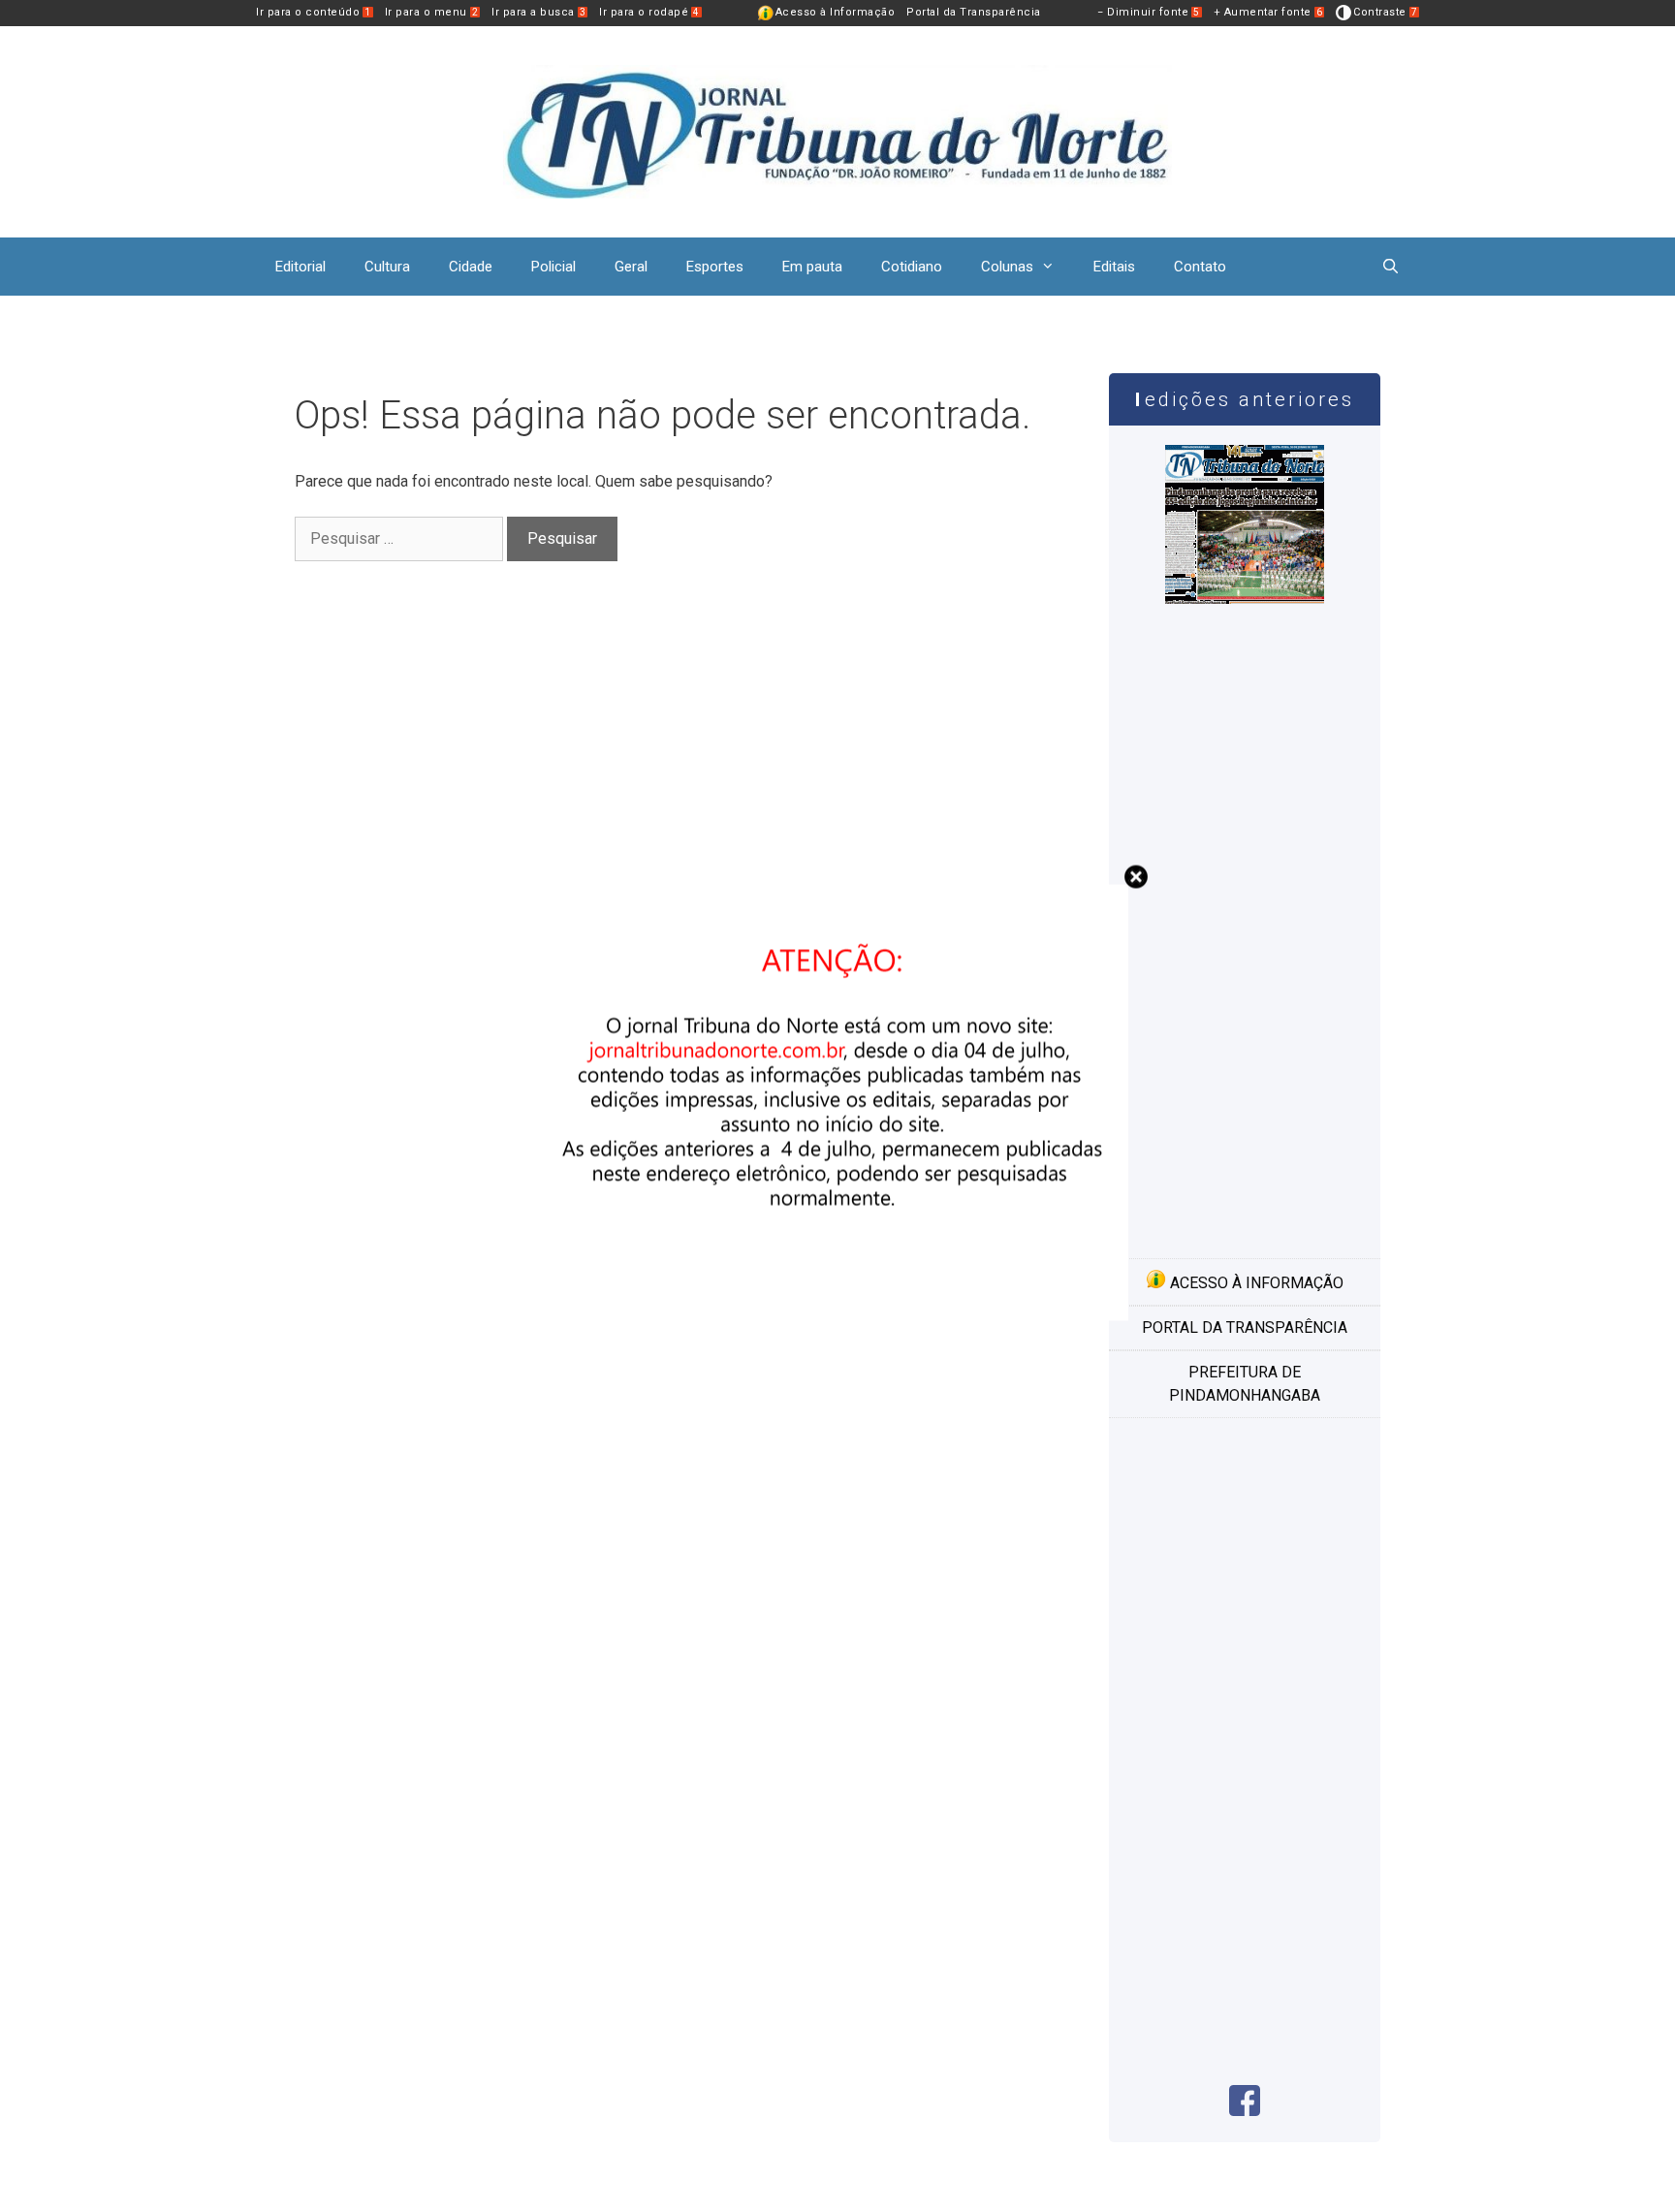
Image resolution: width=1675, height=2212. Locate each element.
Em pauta (812, 267)
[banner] (837, 1316)
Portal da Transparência (974, 12)
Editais (1114, 267)
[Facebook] (1245, 2111)
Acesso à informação (1255, 1283)
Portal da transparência (1245, 1327)
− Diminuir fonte (1149, 12)
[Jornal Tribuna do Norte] (837, 130)
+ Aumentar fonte (1268, 12)
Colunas (1007, 267)
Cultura (387, 267)
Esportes (715, 267)
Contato (1200, 267)
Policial (553, 267)
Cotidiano (912, 267)
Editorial (300, 267)
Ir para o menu (432, 12)
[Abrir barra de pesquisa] (1391, 267)
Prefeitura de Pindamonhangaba (1245, 1384)
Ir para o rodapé (649, 12)
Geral (631, 267)
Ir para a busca (538, 12)
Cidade (471, 267)
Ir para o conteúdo (314, 12)
